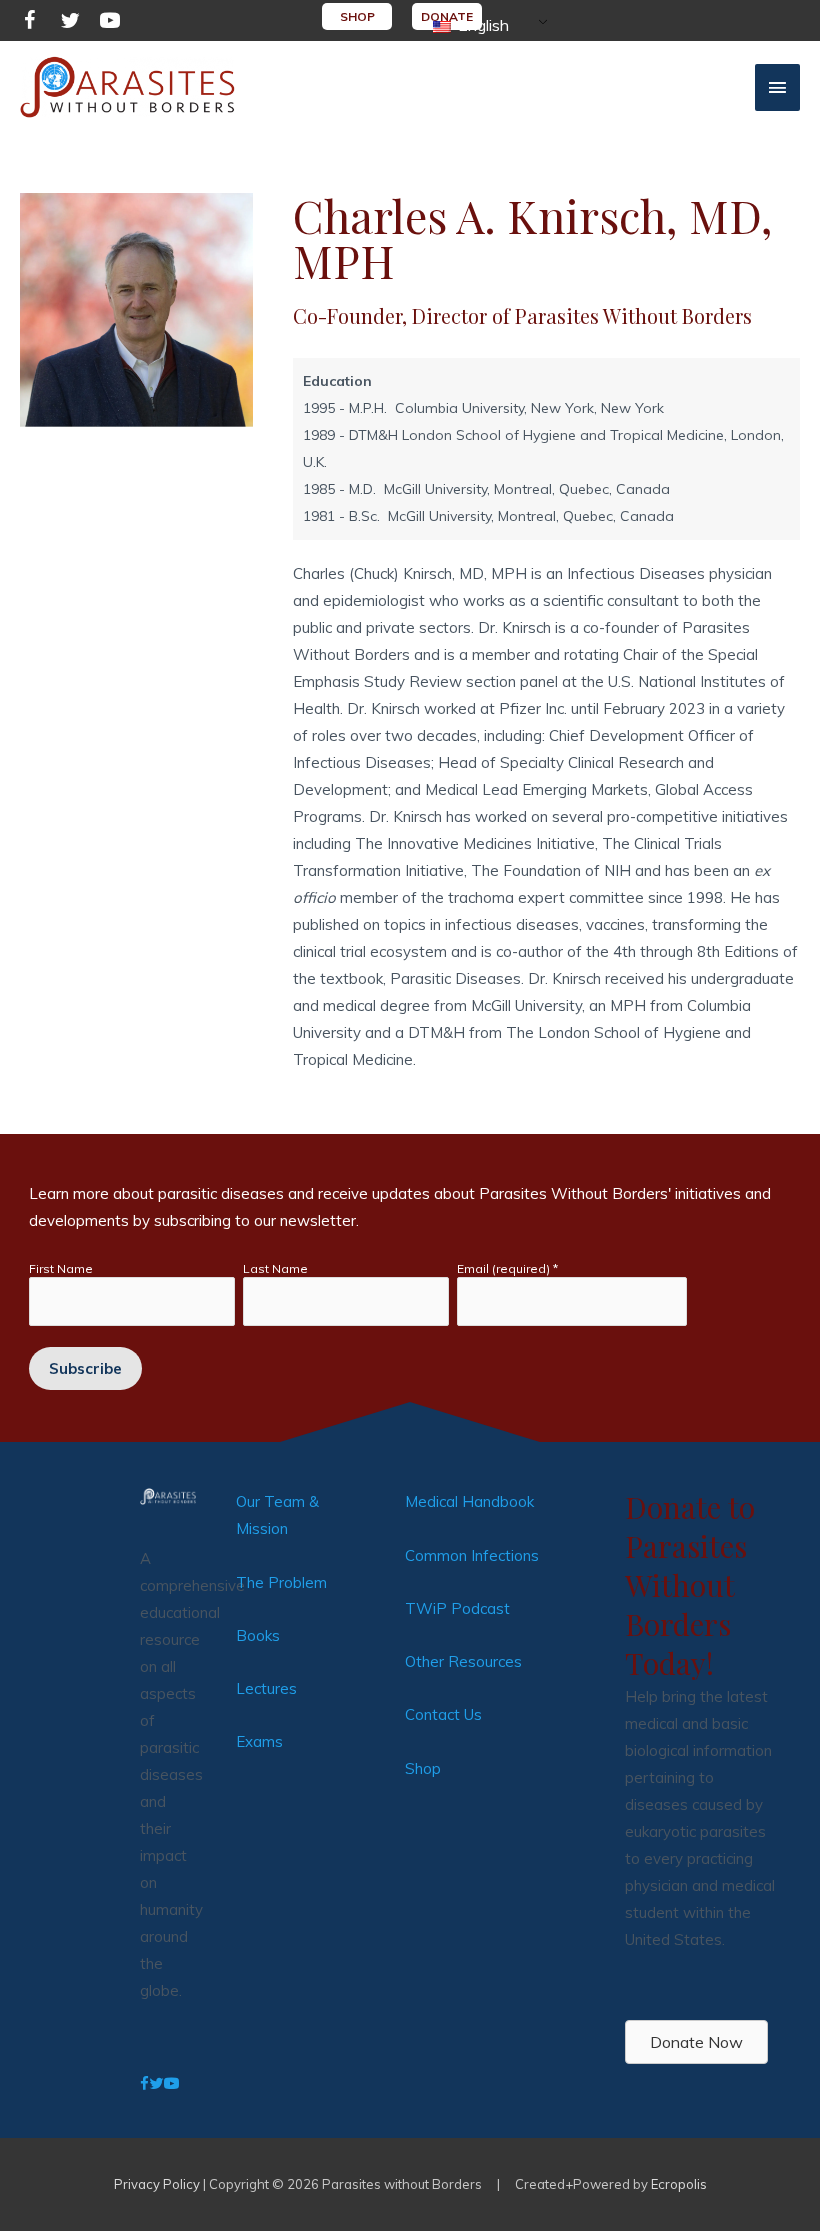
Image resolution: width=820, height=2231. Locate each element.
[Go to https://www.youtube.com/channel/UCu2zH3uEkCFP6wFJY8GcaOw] (110, 23)
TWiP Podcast (457, 1608)
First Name (61, 1268)
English (481, 25)
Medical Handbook (469, 1501)
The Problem (281, 1582)
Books (258, 1635)
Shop (423, 1768)
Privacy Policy (157, 2184)
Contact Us (443, 1714)
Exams (259, 1741)
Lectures (266, 1688)
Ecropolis (679, 2184)
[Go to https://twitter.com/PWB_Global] (70, 23)
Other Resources (463, 1661)
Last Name (275, 1268)
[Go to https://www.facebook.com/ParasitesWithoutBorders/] (30, 23)
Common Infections (472, 1555)
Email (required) (507, 1268)
